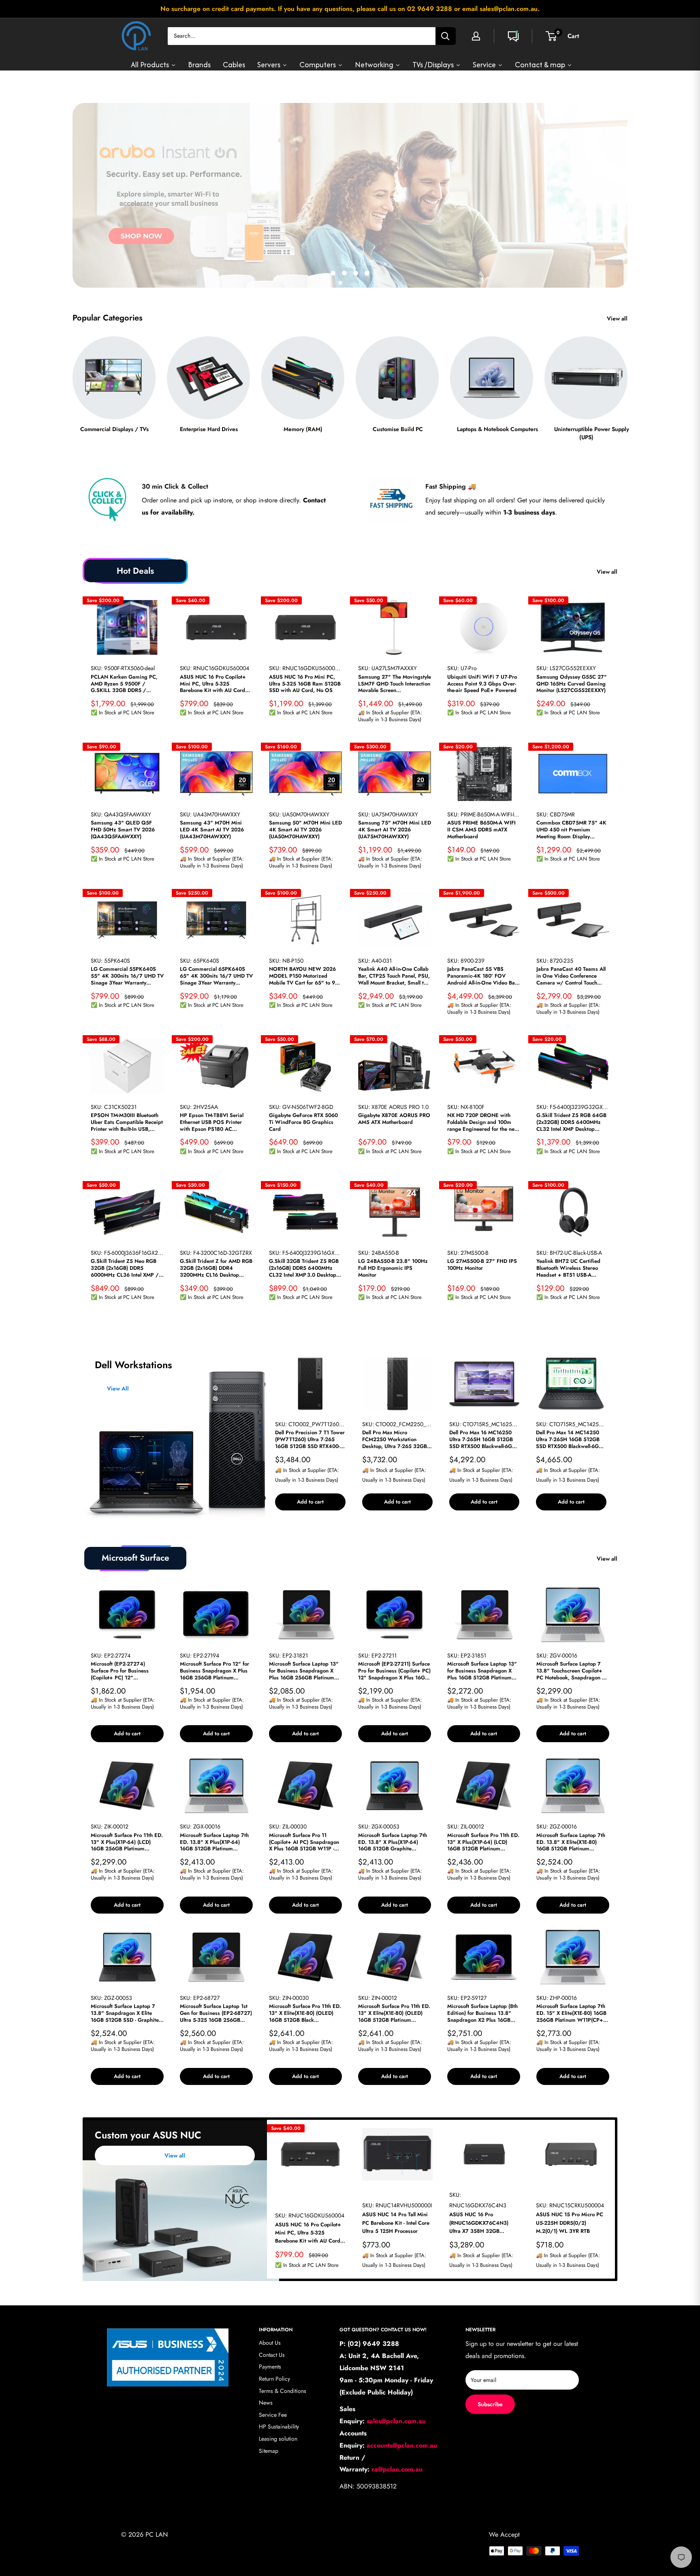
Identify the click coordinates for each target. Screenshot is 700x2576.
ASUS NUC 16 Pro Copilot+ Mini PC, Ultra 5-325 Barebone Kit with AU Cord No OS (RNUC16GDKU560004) (213, 684)
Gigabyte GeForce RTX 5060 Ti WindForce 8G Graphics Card (303, 1122)
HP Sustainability (279, 2427)
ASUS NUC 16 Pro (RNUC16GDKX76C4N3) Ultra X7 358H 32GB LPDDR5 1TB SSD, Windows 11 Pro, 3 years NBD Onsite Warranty (483, 2223)
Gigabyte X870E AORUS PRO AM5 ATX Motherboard (394, 1119)
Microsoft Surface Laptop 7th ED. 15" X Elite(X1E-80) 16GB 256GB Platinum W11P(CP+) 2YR (571, 2014)
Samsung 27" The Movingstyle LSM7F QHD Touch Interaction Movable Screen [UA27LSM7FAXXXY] (395, 684)
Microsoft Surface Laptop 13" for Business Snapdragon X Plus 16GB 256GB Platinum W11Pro (304, 1671)
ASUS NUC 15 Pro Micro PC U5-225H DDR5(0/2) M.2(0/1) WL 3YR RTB (570, 2223)
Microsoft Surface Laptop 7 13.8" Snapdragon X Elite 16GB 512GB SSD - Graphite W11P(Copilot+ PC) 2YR (125, 2014)
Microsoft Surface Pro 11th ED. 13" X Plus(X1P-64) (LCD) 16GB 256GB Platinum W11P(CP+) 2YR (127, 1842)
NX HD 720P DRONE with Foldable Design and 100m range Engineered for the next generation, (483, 1122)
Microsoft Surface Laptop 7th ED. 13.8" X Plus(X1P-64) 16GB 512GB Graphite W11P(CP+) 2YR (393, 1842)
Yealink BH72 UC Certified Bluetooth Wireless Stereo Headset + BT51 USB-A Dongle (568, 1269)
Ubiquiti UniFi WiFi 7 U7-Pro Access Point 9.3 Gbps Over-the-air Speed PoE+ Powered (482, 684)
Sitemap (269, 2451)
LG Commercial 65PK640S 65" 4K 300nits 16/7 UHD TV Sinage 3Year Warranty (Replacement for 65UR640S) (216, 976)
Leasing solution (278, 2439)
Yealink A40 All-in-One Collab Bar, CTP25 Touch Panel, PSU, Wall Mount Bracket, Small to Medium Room (394, 976)
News (266, 2403)
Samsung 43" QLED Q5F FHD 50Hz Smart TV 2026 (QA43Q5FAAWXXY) (123, 830)
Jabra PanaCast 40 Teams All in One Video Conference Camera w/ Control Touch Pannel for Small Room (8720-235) (572, 976)
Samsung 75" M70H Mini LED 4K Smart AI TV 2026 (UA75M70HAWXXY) (395, 830)
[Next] (627, 381)
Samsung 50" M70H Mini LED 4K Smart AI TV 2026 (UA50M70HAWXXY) (305, 830)
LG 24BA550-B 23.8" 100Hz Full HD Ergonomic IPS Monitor (393, 1269)
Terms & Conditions (283, 2391)
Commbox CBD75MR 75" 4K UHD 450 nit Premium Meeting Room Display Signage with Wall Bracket (571, 830)
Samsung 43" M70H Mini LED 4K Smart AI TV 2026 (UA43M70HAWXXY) (212, 830)
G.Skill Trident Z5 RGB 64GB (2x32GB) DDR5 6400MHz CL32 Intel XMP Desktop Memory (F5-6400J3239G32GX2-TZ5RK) (571, 1122)
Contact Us (272, 2355)
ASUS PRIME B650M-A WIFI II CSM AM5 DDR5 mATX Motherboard (481, 830)
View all (618, 318)
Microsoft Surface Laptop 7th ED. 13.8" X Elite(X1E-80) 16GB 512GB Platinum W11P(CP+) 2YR (571, 1842)
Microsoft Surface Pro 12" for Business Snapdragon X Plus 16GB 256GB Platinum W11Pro (214, 1671)
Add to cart (310, 1502)
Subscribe (490, 2404)
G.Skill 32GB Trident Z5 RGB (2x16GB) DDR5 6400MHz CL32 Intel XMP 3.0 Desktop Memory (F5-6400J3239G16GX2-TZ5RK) (304, 1269)
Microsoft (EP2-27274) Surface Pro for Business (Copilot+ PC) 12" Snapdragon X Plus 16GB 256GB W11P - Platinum (121, 1671)
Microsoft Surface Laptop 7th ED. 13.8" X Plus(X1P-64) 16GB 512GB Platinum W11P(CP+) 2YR (214, 1842)
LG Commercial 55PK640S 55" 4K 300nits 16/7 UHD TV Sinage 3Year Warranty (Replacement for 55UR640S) (127, 976)
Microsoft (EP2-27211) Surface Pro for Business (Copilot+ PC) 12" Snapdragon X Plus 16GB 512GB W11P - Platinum (394, 1671)
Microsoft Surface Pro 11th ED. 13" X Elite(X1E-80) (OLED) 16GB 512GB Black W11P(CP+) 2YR (305, 2014)
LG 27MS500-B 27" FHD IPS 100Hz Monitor (482, 1265)
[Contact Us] (513, 36)
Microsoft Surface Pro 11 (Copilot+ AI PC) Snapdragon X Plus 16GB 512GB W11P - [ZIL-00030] (304, 1842)
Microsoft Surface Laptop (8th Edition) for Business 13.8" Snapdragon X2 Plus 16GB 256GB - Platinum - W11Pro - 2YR (482, 2014)
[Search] (446, 36)
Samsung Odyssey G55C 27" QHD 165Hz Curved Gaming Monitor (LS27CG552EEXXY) (572, 684)
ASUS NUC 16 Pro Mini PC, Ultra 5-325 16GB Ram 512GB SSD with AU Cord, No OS (305, 684)
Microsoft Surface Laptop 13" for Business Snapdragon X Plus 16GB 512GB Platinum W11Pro (482, 1671)
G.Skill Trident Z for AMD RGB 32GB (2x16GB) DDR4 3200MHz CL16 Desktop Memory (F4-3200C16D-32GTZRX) (216, 1269)
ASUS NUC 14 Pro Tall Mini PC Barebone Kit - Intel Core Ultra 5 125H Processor (396, 2223)
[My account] (476, 36)
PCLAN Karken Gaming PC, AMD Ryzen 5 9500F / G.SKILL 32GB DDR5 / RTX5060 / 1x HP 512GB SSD (127, 684)
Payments (270, 2367)
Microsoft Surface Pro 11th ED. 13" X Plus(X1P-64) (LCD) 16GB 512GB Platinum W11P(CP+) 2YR (483, 1842)
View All (118, 1388)
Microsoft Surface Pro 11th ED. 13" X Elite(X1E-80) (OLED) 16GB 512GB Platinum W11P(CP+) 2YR (394, 2014)
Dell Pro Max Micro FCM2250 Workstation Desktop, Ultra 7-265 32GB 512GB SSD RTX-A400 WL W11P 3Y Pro (395, 1440)
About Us (270, 2343)
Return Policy (274, 2379)
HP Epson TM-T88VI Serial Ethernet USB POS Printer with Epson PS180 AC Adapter (212, 1122)
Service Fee (273, 2415)
